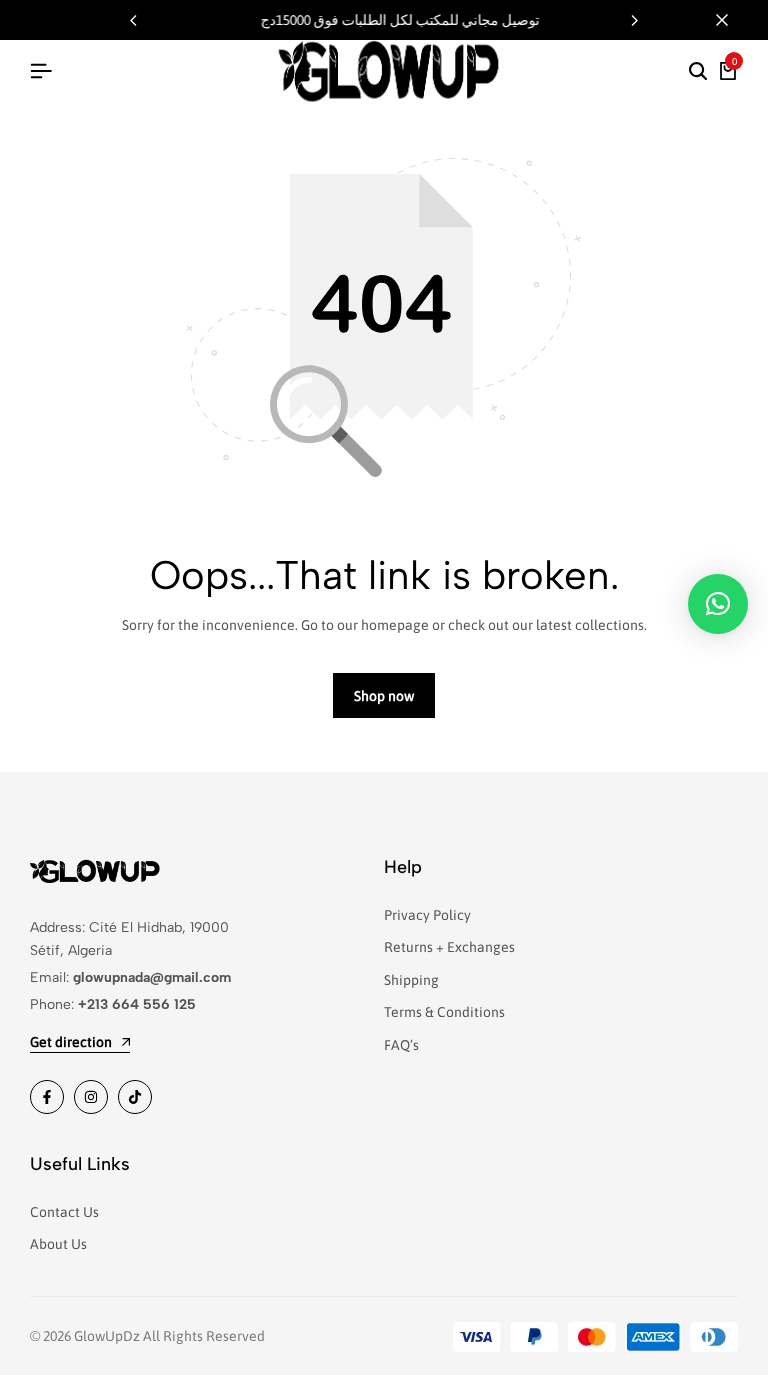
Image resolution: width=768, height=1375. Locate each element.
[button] (635, 20)
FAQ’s (401, 1045)
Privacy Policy (427, 915)
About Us (58, 1244)
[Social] (47, 1097)
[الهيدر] (41, 71)
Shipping (411, 980)
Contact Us (64, 1212)
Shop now (384, 696)
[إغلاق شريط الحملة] (732, 20)
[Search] (698, 72)
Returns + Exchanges (449, 947)
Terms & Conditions (444, 1012)
